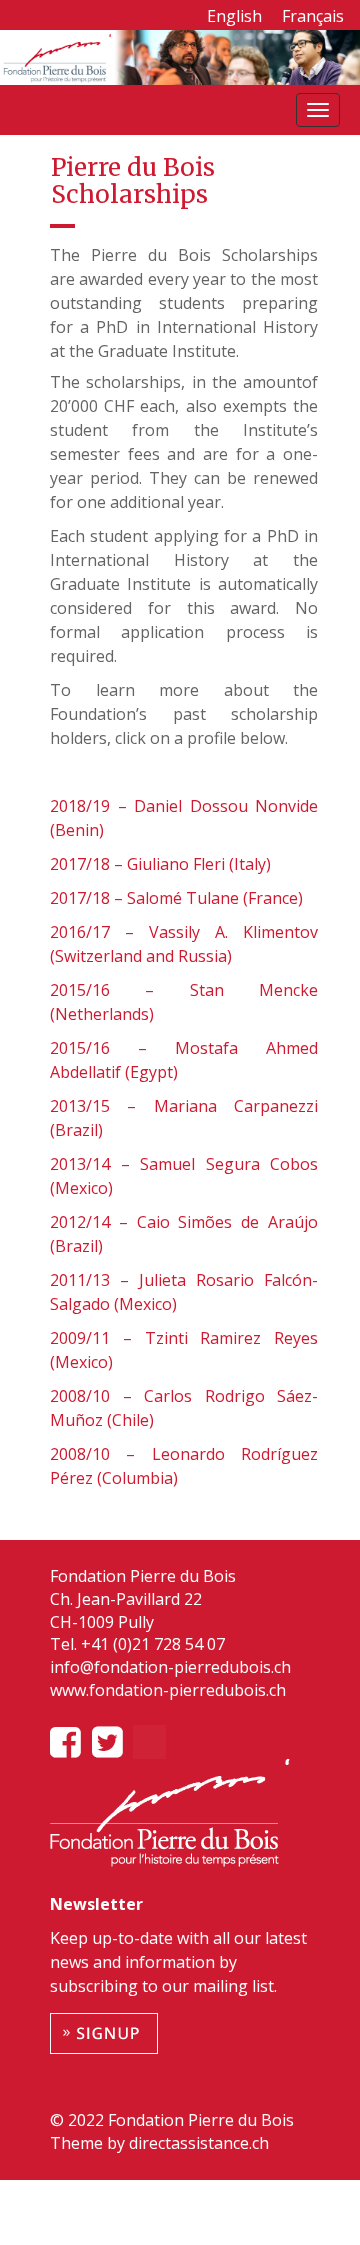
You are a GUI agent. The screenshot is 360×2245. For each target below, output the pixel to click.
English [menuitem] (234, 16)
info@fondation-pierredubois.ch (170, 1667)
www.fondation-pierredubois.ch (168, 1690)
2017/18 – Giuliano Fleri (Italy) (160, 864)
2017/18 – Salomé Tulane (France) (176, 898)
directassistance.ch (197, 2143)
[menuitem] (234, 15)
